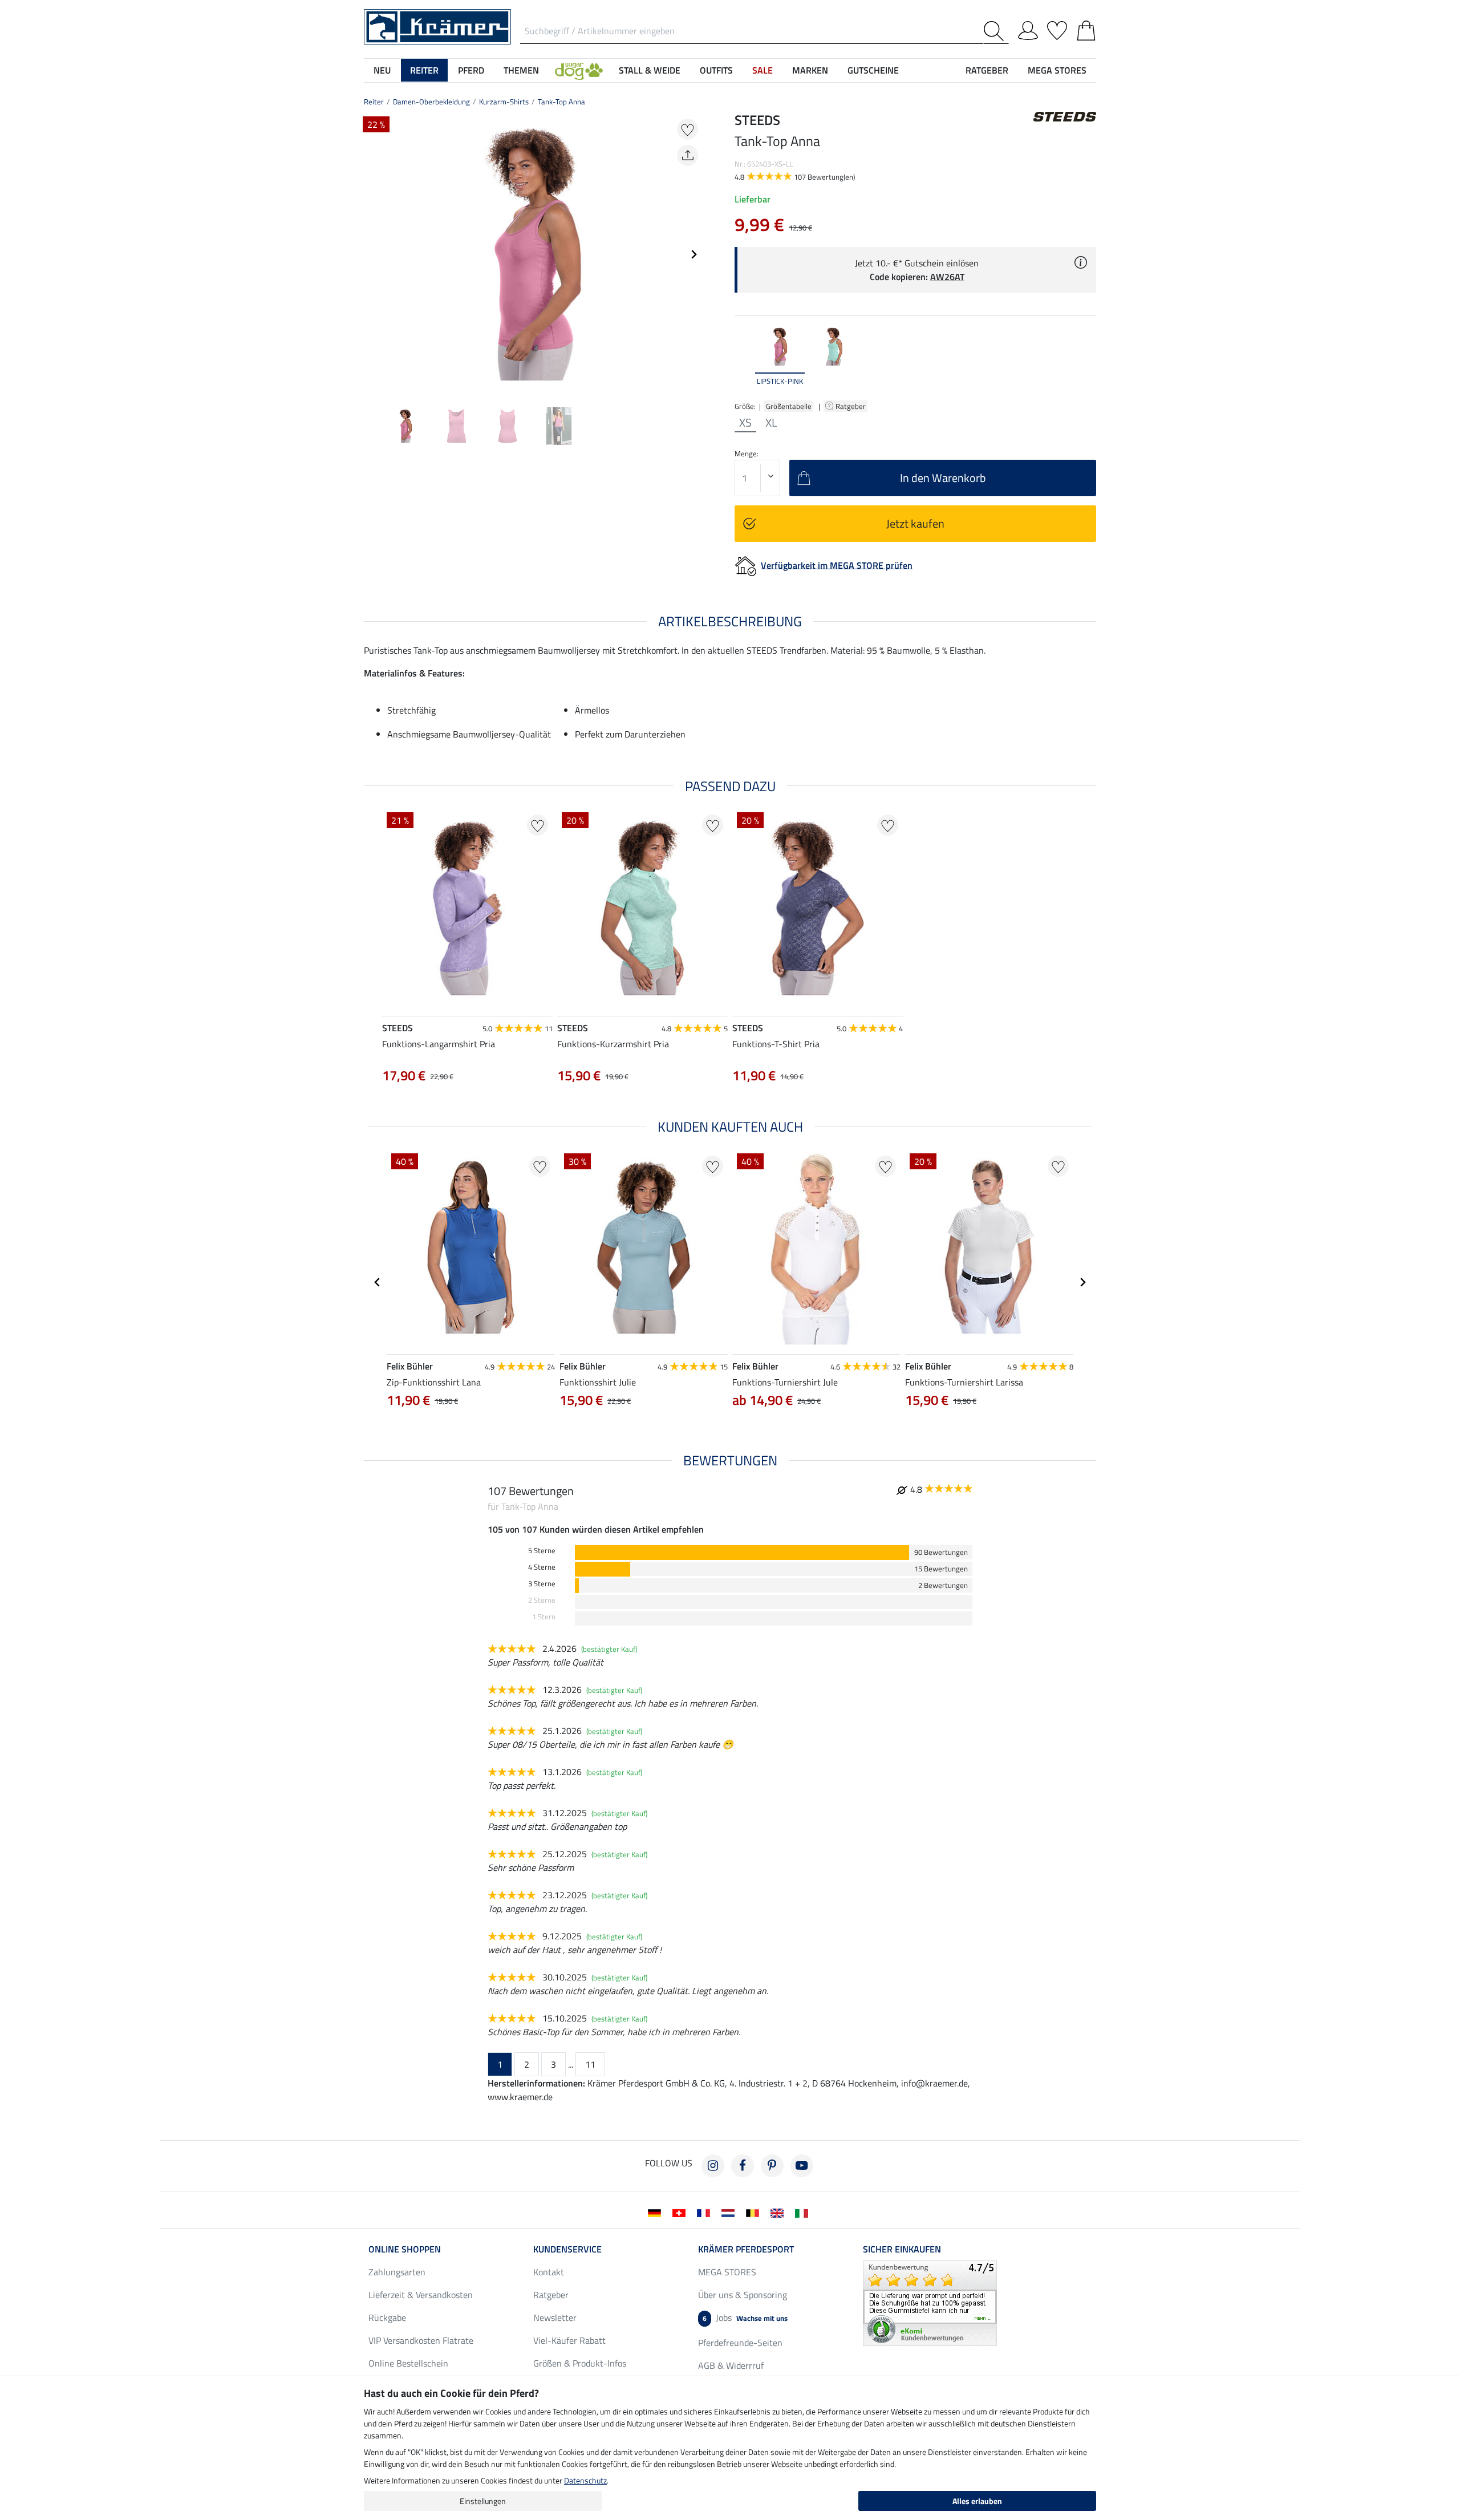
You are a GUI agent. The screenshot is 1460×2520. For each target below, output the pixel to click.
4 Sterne (542, 1567)
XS (745, 423)
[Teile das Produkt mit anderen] (688, 155)
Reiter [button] (424, 70)
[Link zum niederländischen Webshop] (730, 2212)
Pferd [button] (471, 70)
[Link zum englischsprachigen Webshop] (779, 2212)
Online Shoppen (405, 2249)
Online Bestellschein (408, 2363)
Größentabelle (789, 406)
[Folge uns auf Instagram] (713, 2166)
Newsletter (555, 2318)
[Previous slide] (373, 254)
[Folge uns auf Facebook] (743, 2166)
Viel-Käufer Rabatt (569, 2340)
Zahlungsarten (397, 2272)
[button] (579, 70)
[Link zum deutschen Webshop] (657, 2212)
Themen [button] (521, 70)
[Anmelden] (1028, 29)
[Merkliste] (1057, 29)
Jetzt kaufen (915, 523)
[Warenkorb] (1086, 29)
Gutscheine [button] (873, 70)
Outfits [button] (716, 70)
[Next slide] (693, 254)
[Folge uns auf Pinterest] (772, 2166)
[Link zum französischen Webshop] (706, 2212)
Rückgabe (387, 2318)
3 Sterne (542, 1584)
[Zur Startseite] (437, 26)
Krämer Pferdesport (746, 2249)
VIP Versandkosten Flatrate (421, 2340)
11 (590, 2064)
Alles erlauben (977, 2501)
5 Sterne (542, 1551)
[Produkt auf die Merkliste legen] (688, 129)
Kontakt (549, 2272)
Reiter (374, 102)
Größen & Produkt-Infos (580, 2363)
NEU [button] (382, 70)
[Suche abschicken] (996, 31)
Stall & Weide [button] (650, 70)
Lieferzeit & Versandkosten (421, 2295)
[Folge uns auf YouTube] (802, 2166)
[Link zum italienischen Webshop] (804, 2212)
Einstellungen (483, 2501)
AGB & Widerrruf (731, 2365)
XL (771, 423)
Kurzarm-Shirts (504, 102)
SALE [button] (763, 70)
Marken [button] (810, 70)
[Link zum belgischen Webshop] (755, 2212)
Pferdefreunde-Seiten (740, 2343)
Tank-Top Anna (561, 102)
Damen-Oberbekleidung (431, 102)
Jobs (745, 2318)
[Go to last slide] (378, 1282)
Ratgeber (851, 406)
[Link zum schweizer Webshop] (681, 2212)
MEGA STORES (1057, 70)
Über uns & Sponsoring (743, 2295)
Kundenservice (567, 2249)
